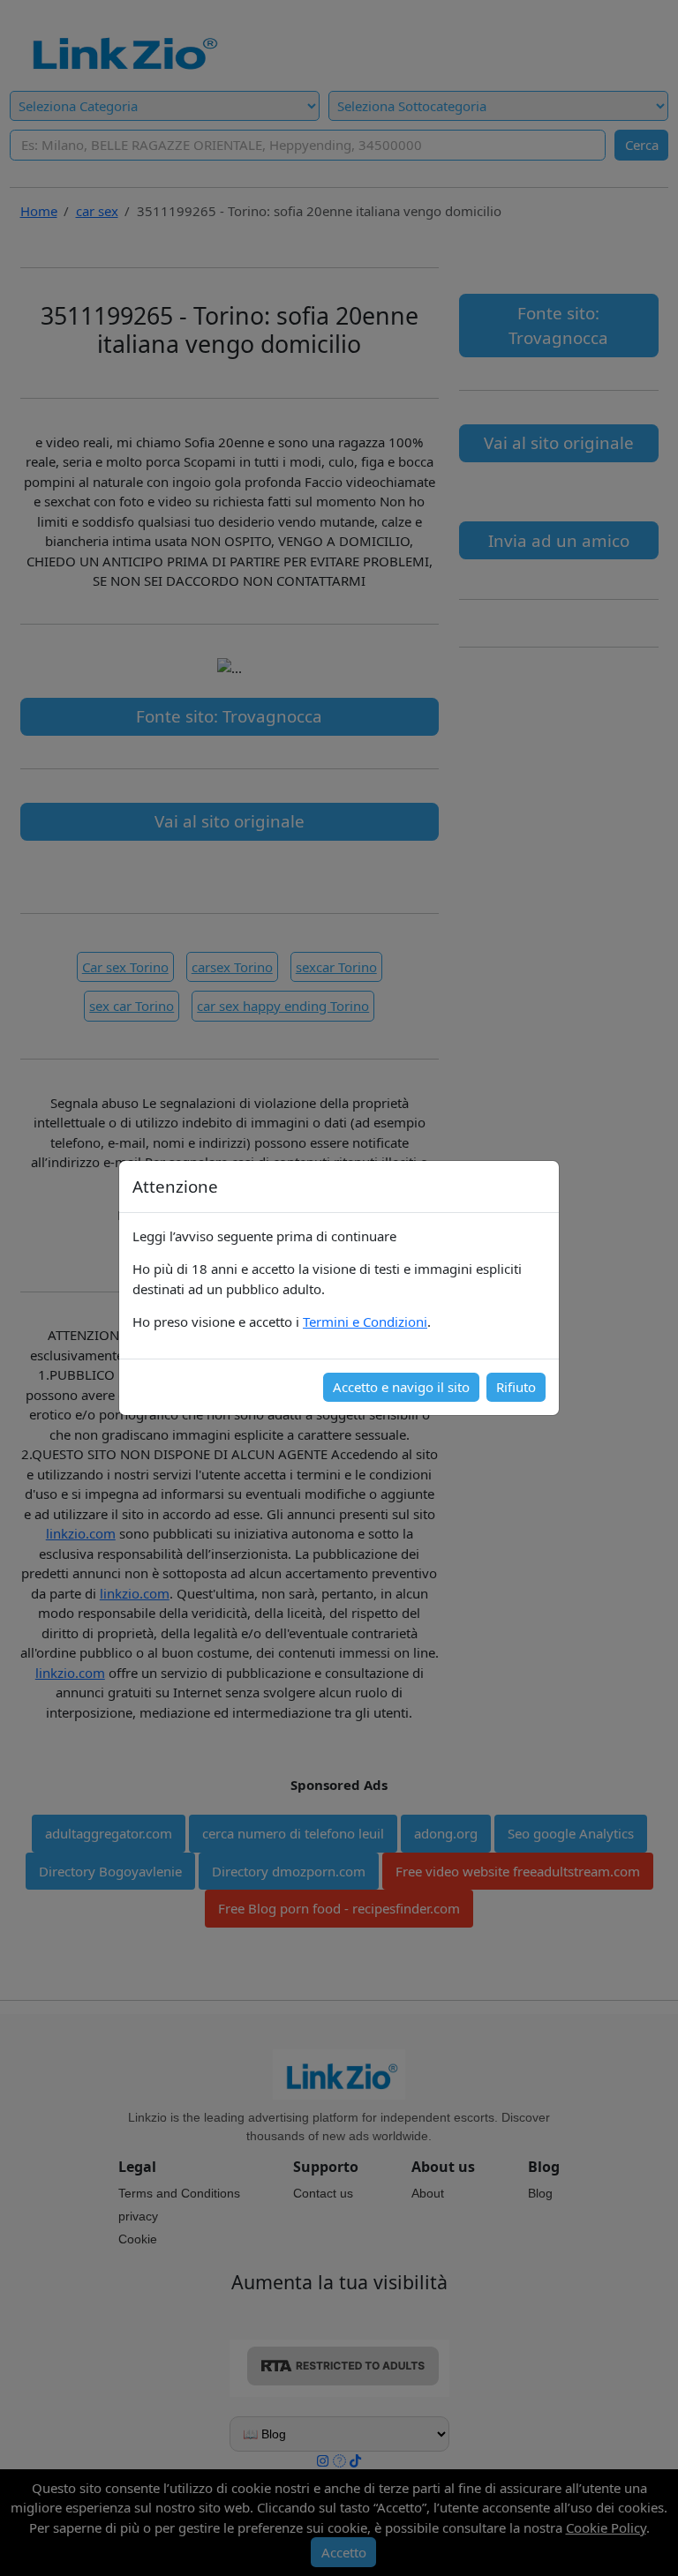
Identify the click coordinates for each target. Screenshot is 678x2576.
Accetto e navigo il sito (401, 1387)
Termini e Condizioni (365, 1322)
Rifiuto (516, 1387)
